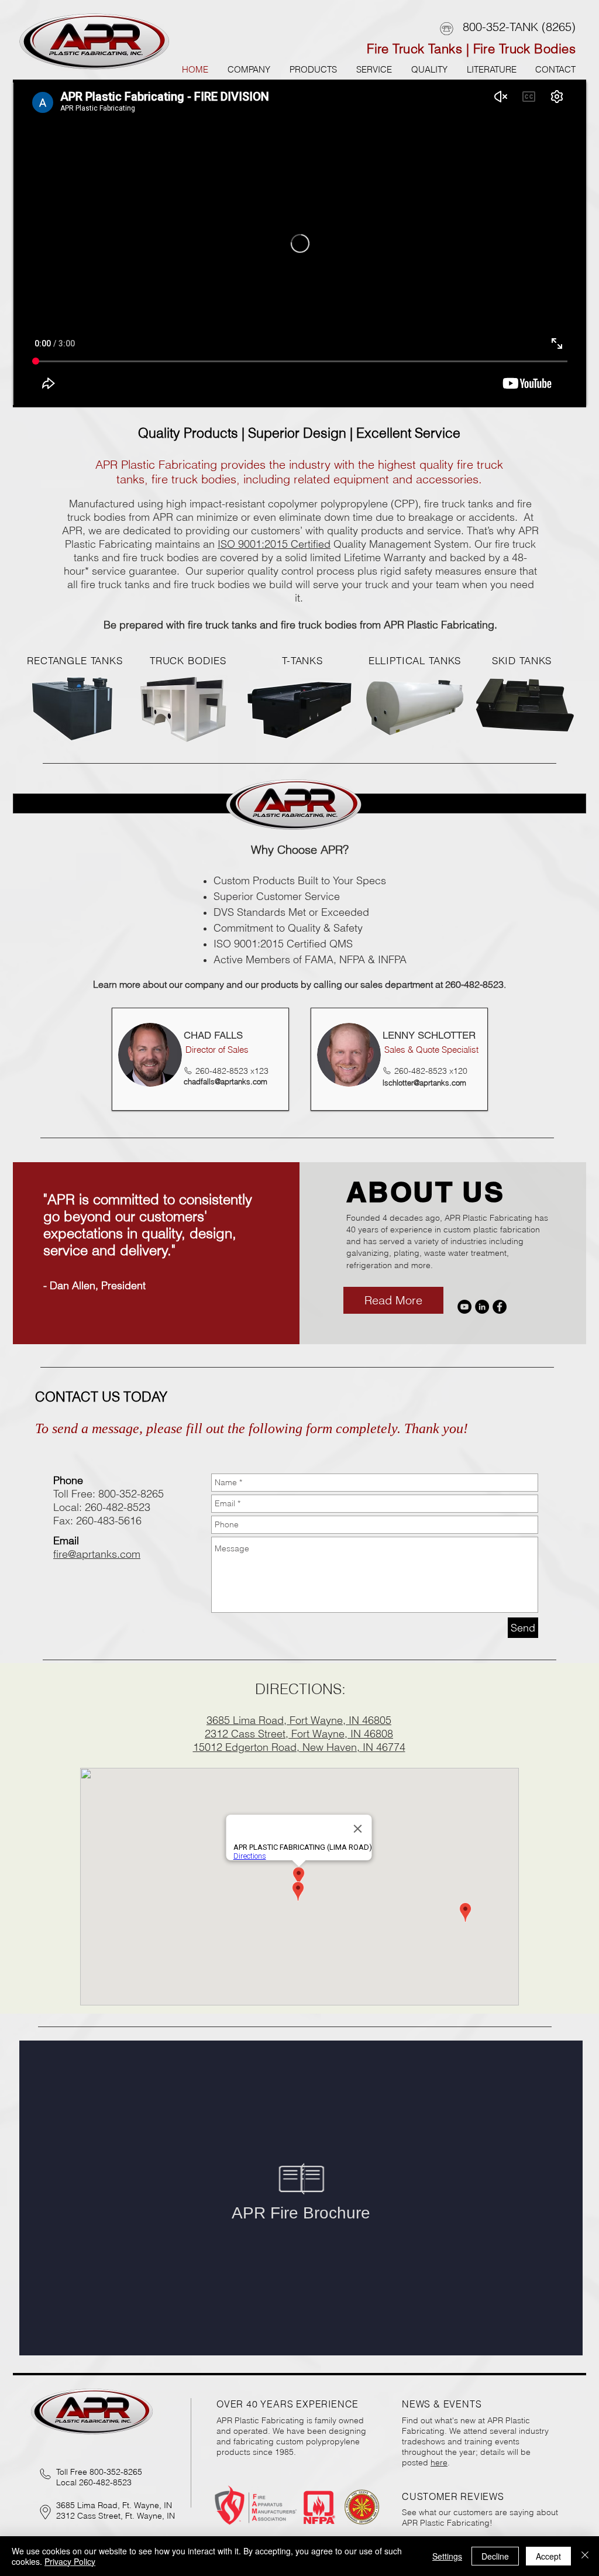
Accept (548, 2556)
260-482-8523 (118, 1507)
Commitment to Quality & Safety (288, 928)
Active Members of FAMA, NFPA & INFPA (310, 959)
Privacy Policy (70, 2561)
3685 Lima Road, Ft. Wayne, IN (114, 2505)
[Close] (585, 2556)
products (280, 984)
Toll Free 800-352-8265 (99, 2472)
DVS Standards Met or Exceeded (291, 912)
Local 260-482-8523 (94, 2482)
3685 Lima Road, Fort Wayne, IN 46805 (299, 1720)
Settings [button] (447, 2556)
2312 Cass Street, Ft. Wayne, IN (116, 2516)
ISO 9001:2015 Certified (274, 544)
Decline (495, 2556)
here (439, 2462)
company (204, 984)
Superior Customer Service (277, 896)
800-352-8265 (131, 1494)
